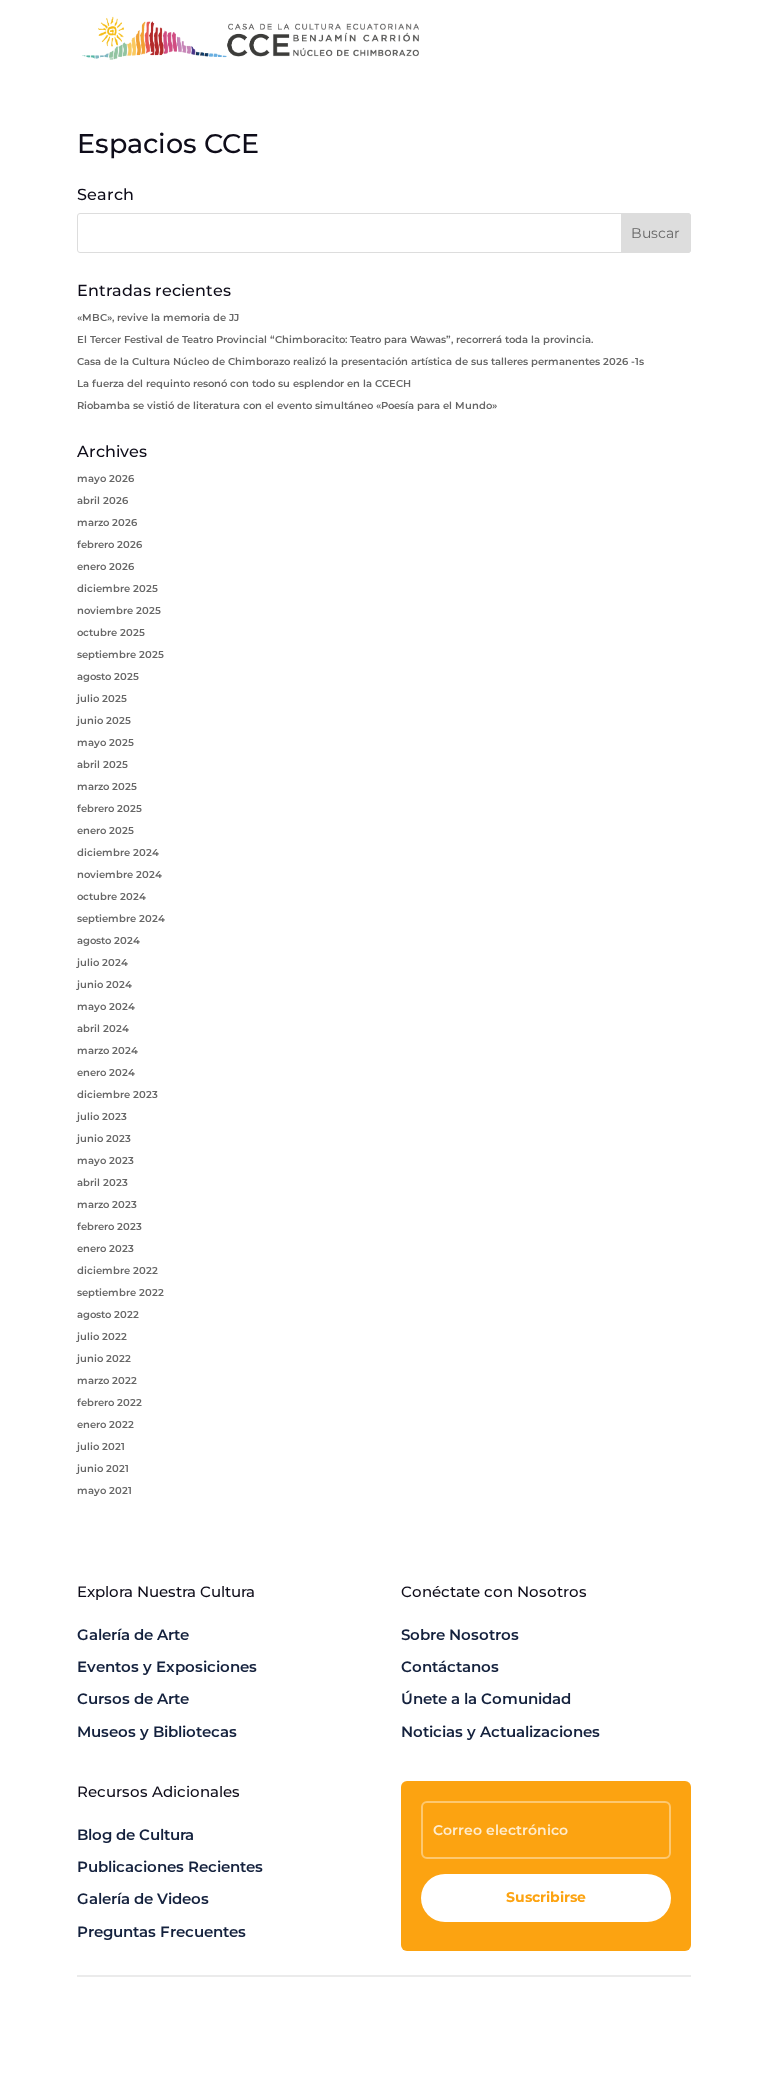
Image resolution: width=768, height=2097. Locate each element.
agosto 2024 (108, 940)
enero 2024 (106, 1072)
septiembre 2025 (120, 654)
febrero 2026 (109, 544)
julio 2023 (102, 1116)
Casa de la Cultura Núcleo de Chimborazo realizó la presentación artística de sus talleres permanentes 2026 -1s (360, 361)
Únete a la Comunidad (486, 1698)
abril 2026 (102, 500)
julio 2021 (101, 1446)
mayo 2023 (105, 1160)
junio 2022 (104, 1358)
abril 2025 (102, 764)
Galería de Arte (133, 1634)
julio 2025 (102, 698)
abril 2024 (103, 1028)
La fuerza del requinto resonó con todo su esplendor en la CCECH (244, 383)
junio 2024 (104, 984)
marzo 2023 (107, 1204)
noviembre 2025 (119, 610)
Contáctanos (450, 1666)
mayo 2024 (106, 1006)
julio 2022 (102, 1336)
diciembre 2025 (117, 588)
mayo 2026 (105, 478)
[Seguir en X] (635, 2049)
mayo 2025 (105, 742)
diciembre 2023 (117, 1094)
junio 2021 (103, 1468)
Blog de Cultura (135, 1834)
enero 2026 (105, 566)
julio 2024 (102, 962)
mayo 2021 (104, 1490)
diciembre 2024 (118, 852)
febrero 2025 (109, 808)
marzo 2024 (107, 1050)
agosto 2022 (108, 1314)
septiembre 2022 (120, 1292)
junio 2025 (104, 720)
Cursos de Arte (133, 1698)
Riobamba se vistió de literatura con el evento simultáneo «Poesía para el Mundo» (287, 405)
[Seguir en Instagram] (675, 2049)
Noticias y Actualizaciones (500, 1731)
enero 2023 (105, 1248)
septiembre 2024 (121, 918)
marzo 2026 (107, 522)
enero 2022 (105, 1424)
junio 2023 (104, 1138)
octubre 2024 (111, 896)
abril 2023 (102, 1182)
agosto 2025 (108, 676)
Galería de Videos (143, 1898)
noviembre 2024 (119, 874)
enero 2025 (105, 830)
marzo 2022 (107, 1380)
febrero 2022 (109, 1402)
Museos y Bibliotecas (157, 1731)
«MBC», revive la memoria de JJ (158, 317)
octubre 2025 (111, 632)
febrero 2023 (109, 1226)
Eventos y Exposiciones (167, 1666)
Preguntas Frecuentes (161, 1931)
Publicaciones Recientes (170, 1866)
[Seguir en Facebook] (595, 2049)
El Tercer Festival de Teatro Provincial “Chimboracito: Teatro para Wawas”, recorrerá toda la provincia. (335, 339)
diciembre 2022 (117, 1270)
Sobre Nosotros (460, 1634)
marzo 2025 (107, 786)
